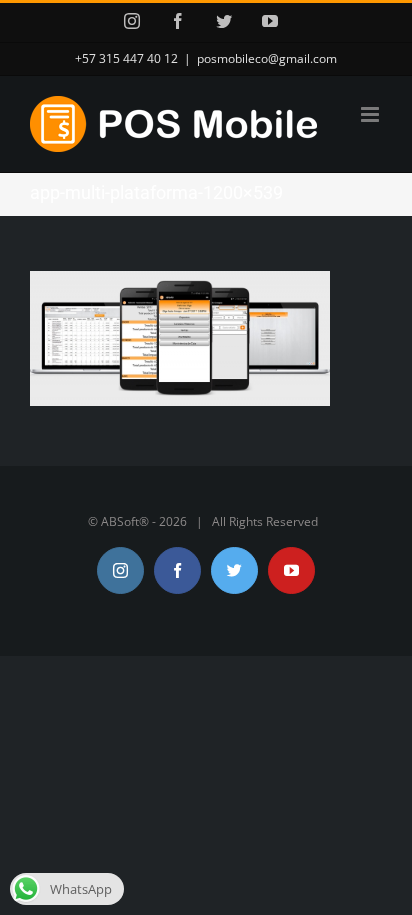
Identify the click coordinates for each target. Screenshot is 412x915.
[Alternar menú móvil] (371, 114)
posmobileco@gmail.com (267, 58)
